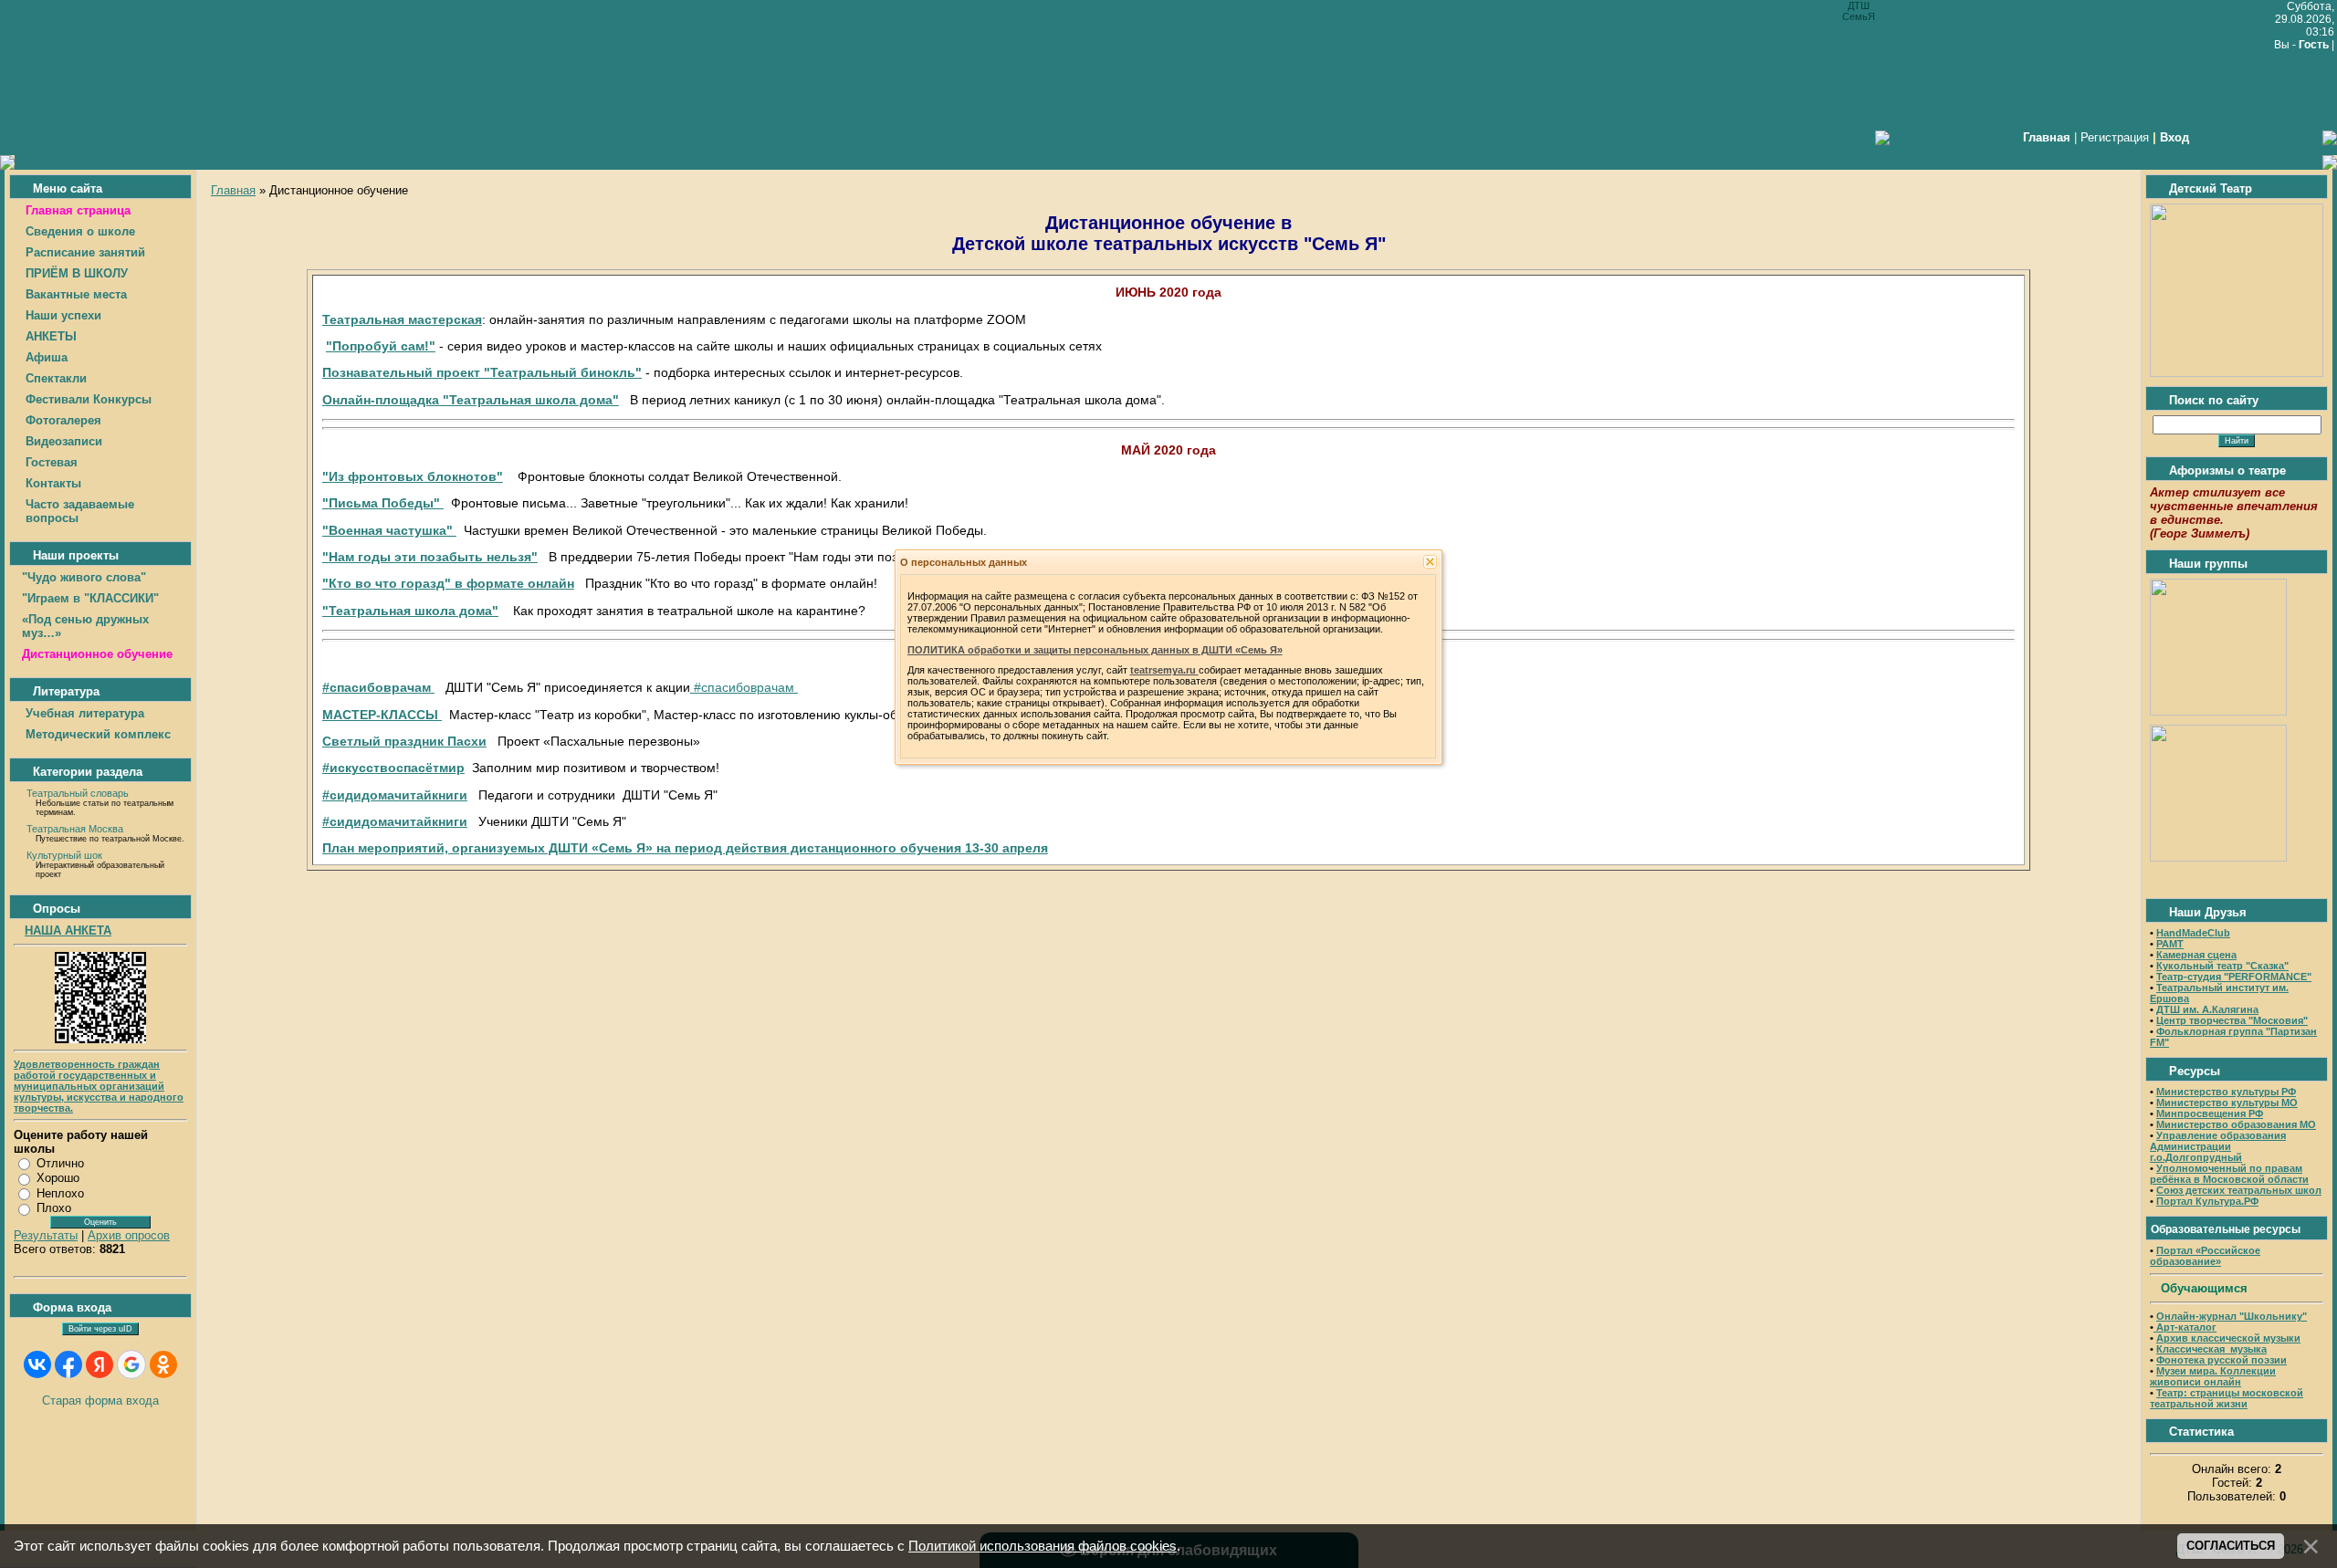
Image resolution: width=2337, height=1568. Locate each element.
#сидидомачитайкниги (395, 795)
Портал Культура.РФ (2207, 1201)
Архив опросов (129, 1235)
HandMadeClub (2193, 933)
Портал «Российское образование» (2205, 1256)
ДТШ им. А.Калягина (2207, 1009)
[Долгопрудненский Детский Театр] (2237, 373)
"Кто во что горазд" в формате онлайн (448, 583)
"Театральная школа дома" (410, 611)
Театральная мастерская (402, 319)
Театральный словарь (78, 793)
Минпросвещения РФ (2210, 1113)
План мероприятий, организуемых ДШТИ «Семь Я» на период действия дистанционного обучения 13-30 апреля (685, 848)
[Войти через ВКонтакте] (37, 1364)
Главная (233, 190)
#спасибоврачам (378, 687)
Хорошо (58, 1178)
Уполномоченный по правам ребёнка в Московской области (2229, 1174)
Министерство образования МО (2236, 1124)
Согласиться (2231, 1546)
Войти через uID (100, 1329)
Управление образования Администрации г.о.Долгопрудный (2218, 1146)
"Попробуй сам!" (381, 346)
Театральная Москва (75, 829)
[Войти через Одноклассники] (163, 1364)
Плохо (54, 1208)
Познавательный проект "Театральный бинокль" (482, 372)
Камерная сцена (2196, 955)
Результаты (46, 1235)
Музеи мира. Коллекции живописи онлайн (2213, 1376)
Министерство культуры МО (2227, 1103)
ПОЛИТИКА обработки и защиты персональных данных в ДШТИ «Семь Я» (1095, 650)
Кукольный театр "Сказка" (2222, 966)
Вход (2175, 137)
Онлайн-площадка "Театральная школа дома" (471, 400)
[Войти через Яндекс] (100, 1364)
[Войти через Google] (131, 1364)
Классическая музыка (2211, 1349)
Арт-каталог (2185, 1327)
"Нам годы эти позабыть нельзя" (430, 557)
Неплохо (60, 1193)
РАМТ (2170, 944)
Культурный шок (64, 855)
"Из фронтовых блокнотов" (413, 476)
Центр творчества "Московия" (2232, 1020)
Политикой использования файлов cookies (1043, 1546)
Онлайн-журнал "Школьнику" (2232, 1316)
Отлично (60, 1163)
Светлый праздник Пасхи (404, 741)
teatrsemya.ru (1164, 670)
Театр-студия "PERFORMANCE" (2234, 977)
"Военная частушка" (389, 530)
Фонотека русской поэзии (2222, 1360)
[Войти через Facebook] (68, 1364)
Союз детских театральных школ (2239, 1190)
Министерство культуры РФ (2226, 1092)
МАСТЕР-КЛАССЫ (382, 715)
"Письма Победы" (383, 503)
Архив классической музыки (2228, 1338)
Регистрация (2115, 137)
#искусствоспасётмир (393, 768)
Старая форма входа (100, 1401)
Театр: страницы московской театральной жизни (2227, 1398)
